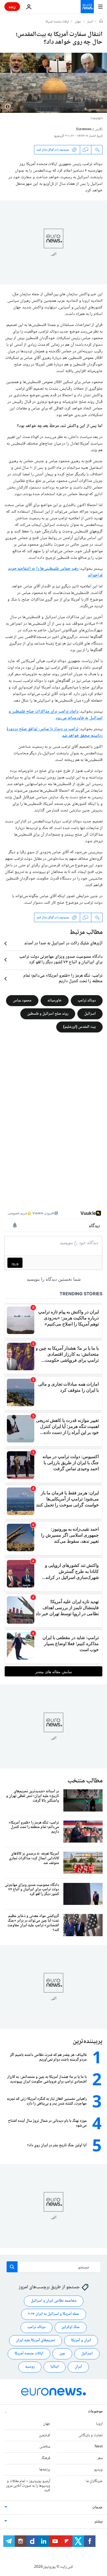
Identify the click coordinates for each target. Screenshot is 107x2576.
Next (99, 2447)
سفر (100, 2458)
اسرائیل (90, 1014)
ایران (78, 2367)
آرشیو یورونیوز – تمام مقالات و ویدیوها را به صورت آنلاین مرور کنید (28, 2486)
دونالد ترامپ (87, 1001)
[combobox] (54, 2267)
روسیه (30, 2367)
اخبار (90, 22)
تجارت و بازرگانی (91, 2435)
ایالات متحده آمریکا (29, 2354)
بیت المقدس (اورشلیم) (79, 1027)
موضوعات (95, 2412)
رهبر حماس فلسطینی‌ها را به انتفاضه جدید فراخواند (55, 572)
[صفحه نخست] (101, 22)
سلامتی (45, 2447)
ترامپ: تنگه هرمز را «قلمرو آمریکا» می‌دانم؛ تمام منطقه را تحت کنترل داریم (63, 979)
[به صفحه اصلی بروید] (87, 7)
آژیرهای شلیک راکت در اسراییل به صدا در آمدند (63, 944)
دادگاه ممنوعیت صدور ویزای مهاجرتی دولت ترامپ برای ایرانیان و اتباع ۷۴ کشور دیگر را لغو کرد (61, 960)
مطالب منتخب (85, 1781)
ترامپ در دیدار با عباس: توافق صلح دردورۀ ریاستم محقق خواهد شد (55, 732)
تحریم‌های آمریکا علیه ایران (36, 2340)
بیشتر (98, 2522)
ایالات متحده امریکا (57, 22)
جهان (78, 22)
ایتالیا (55, 2367)
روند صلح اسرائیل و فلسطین (48, 1014)
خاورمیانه (55, 1001)
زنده (12, 6)
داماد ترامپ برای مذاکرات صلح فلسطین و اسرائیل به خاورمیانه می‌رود (56, 715)
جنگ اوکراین (71, 2327)
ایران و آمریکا (81, 2340)
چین (62, 2354)
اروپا (99, 2424)
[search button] (12, 2267)
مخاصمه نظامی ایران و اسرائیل (54, 2301)
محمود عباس (22, 1001)
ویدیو (98, 2470)
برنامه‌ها (45, 2470)
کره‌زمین (45, 2435)
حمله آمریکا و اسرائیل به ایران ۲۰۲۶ (54, 2314)
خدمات (97, 2508)
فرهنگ (46, 2458)
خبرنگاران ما (94, 2481)
